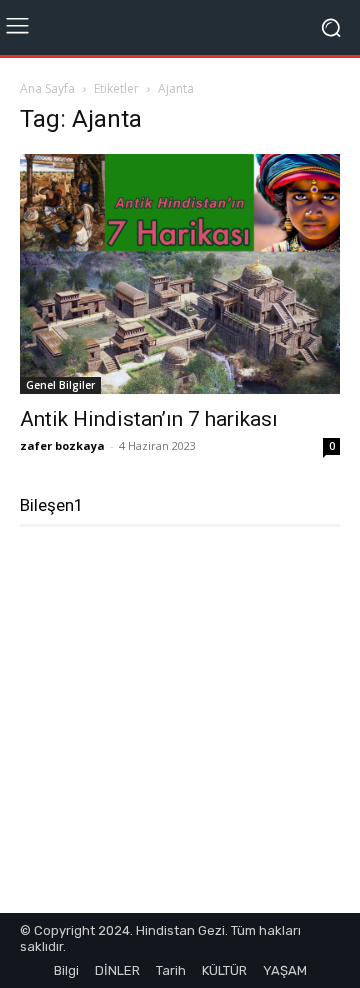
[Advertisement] (180, 728)
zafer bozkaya (62, 445)
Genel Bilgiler (60, 385)
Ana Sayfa (47, 88)
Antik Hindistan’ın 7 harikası (149, 419)
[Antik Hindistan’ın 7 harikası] (180, 274)
